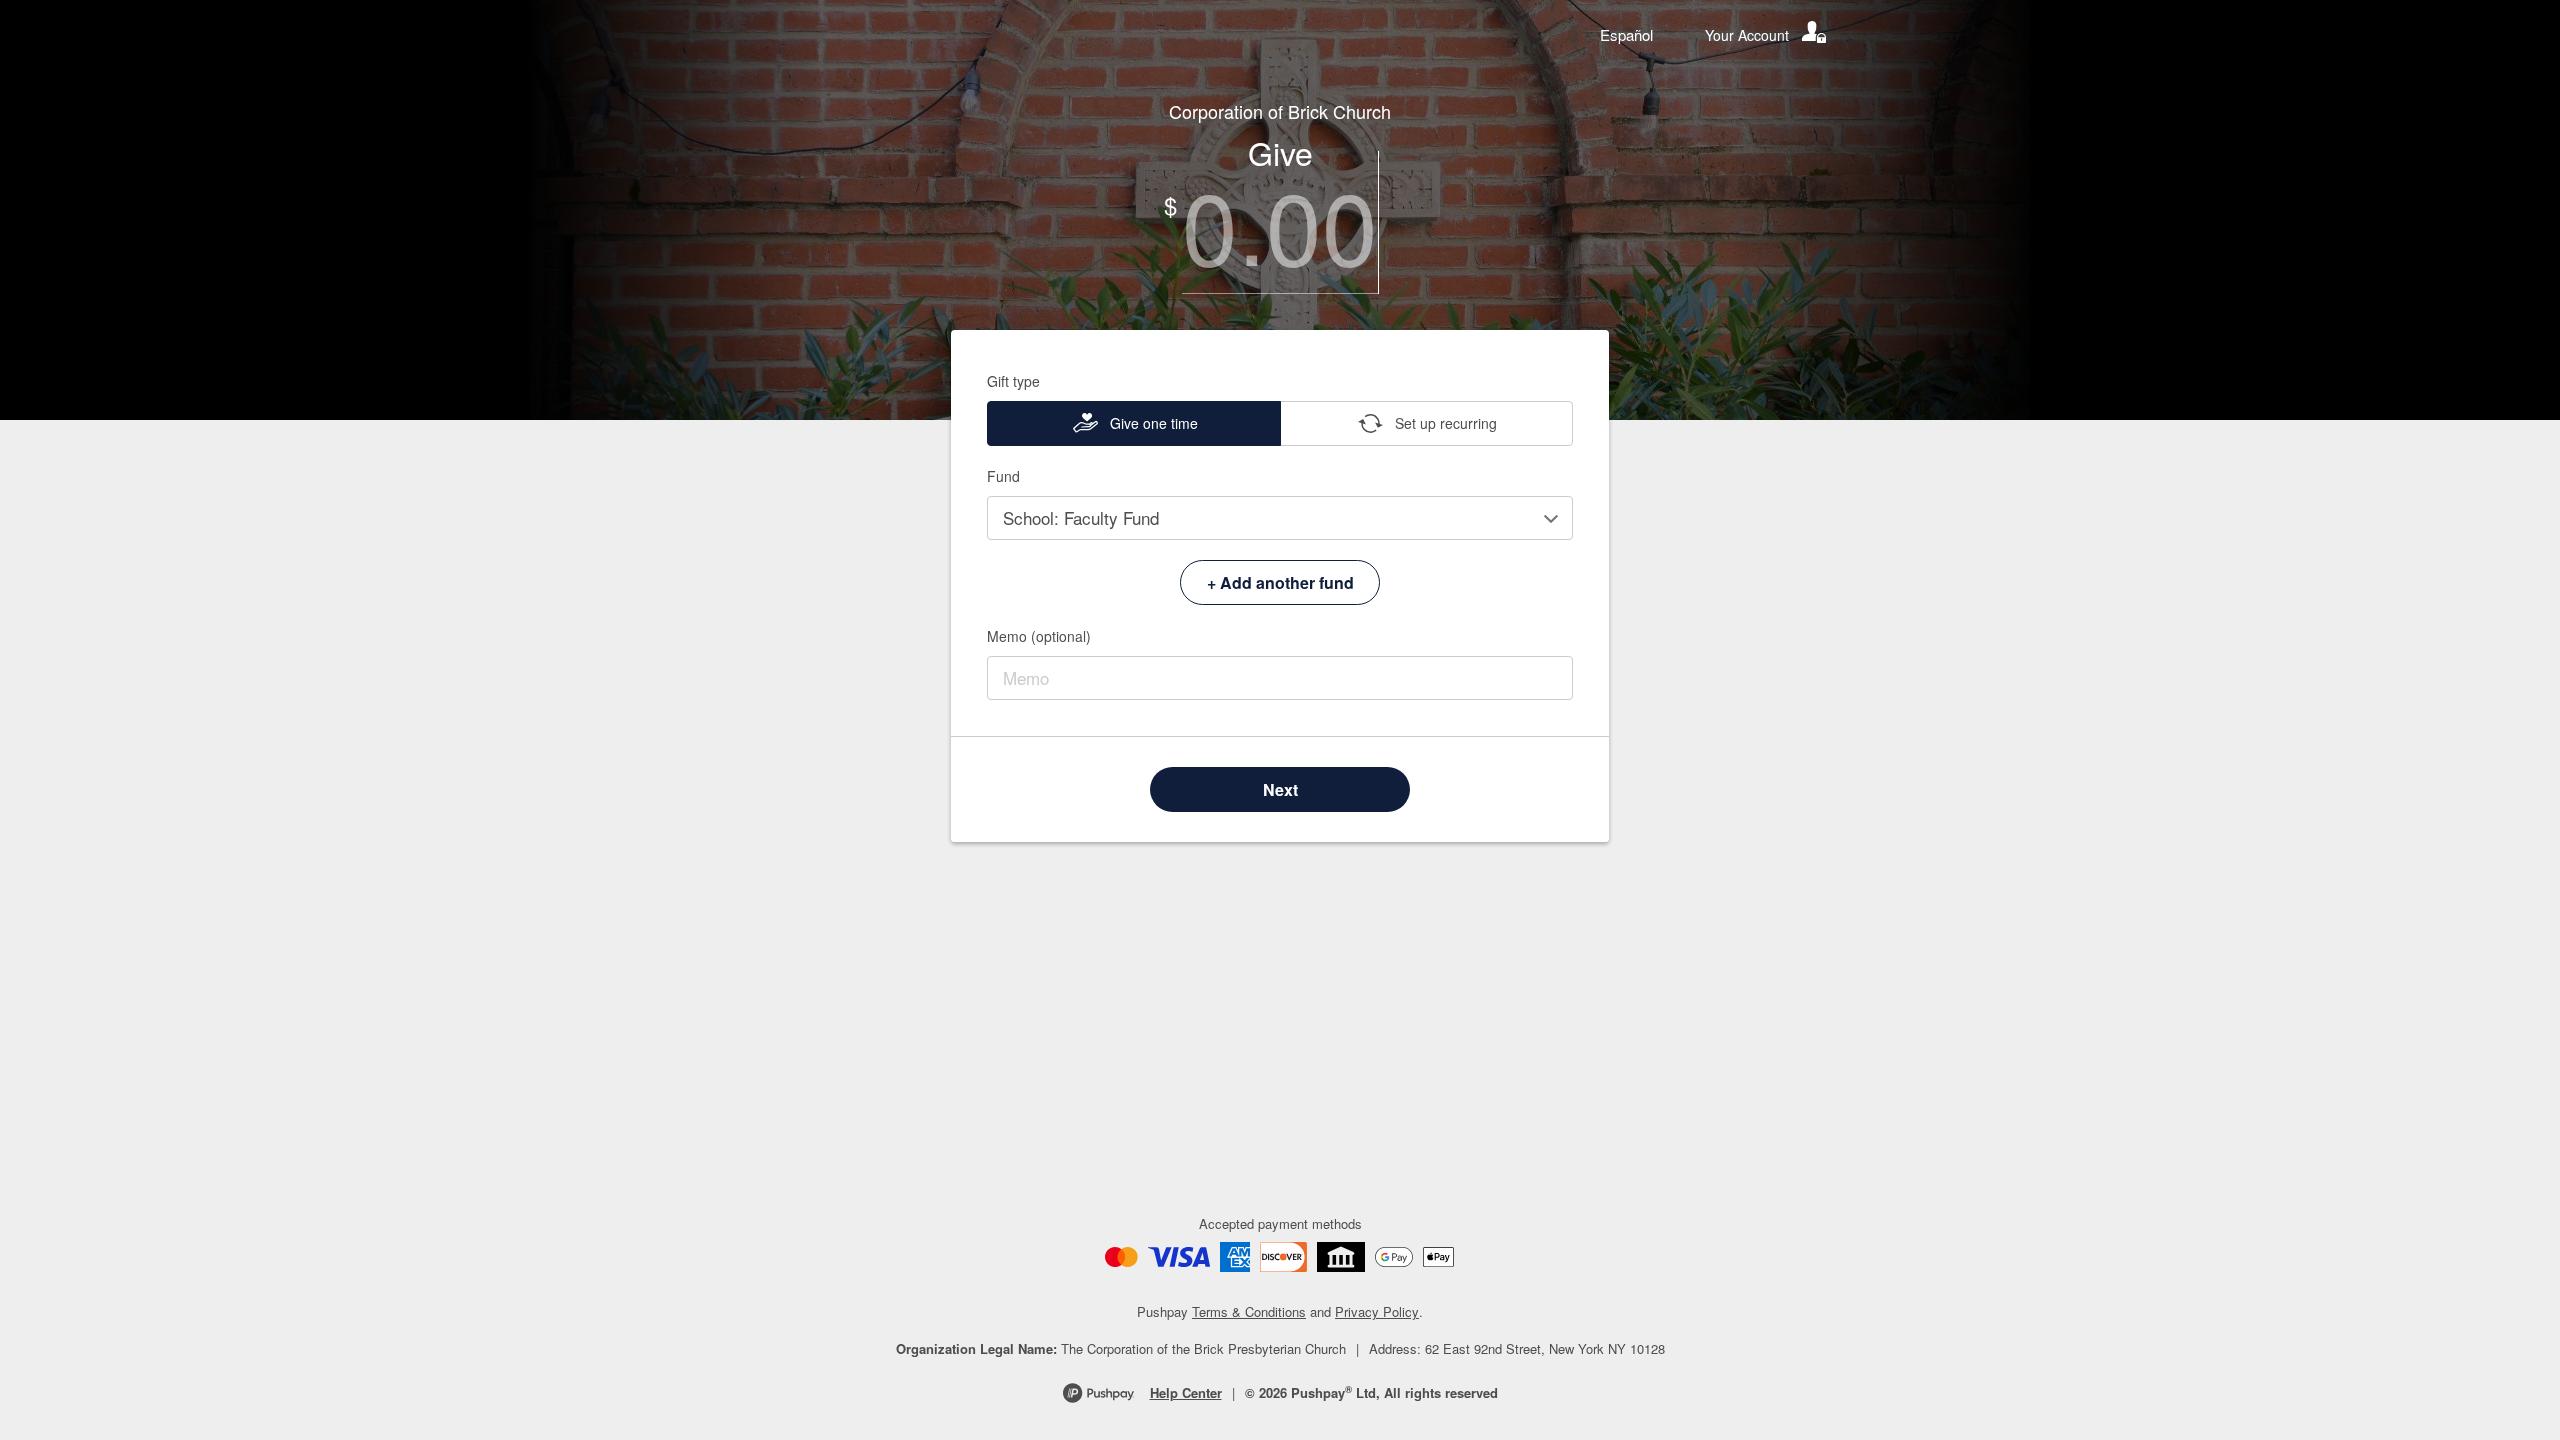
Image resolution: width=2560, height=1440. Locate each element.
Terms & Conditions (1249, 1311)
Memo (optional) (1039, 636)
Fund (1003, 476)
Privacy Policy (1377, 1311)
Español (1626, 34)
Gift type (1013, 381)
